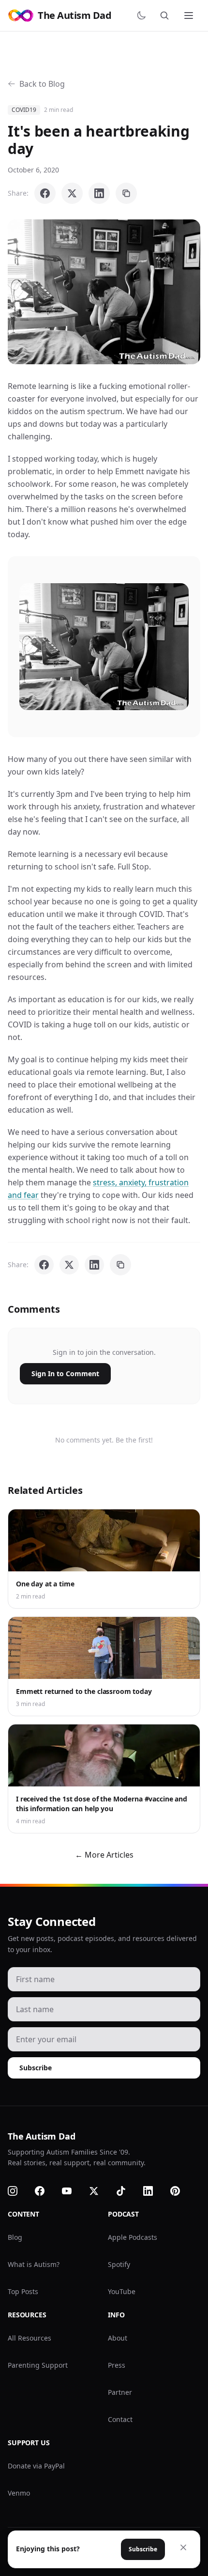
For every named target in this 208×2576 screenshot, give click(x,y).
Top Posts (23, 2291)
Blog (15, 2237)
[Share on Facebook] (45, 193)
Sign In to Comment (65, 1373)
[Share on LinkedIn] (99, 193)
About (118, 2338)
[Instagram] (18, 2191)
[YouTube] (73, 2191)
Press (117, 2365)
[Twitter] (100, 2191)
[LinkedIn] (154, 2191)
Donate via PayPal (36, 2466)
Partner (120, 2392)
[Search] (166, 16)
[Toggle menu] (190, 16)
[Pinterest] (181, 2191)
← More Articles (104, 1855)
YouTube (122, 2291)
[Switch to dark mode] (143, 16)
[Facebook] (45, 2191)
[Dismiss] (183, 2547)
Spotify (119, 2264)
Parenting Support (38, 2365)
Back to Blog (42, 84)
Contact (120, 2419)
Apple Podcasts (133, 2237)
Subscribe (36, 2068)
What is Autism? (34, 2264)
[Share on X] (72, 193)
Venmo (19, 2493)
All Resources (30, 2338)
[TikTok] (127, 2191)
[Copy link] (126, 193)
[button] (104, 292)
